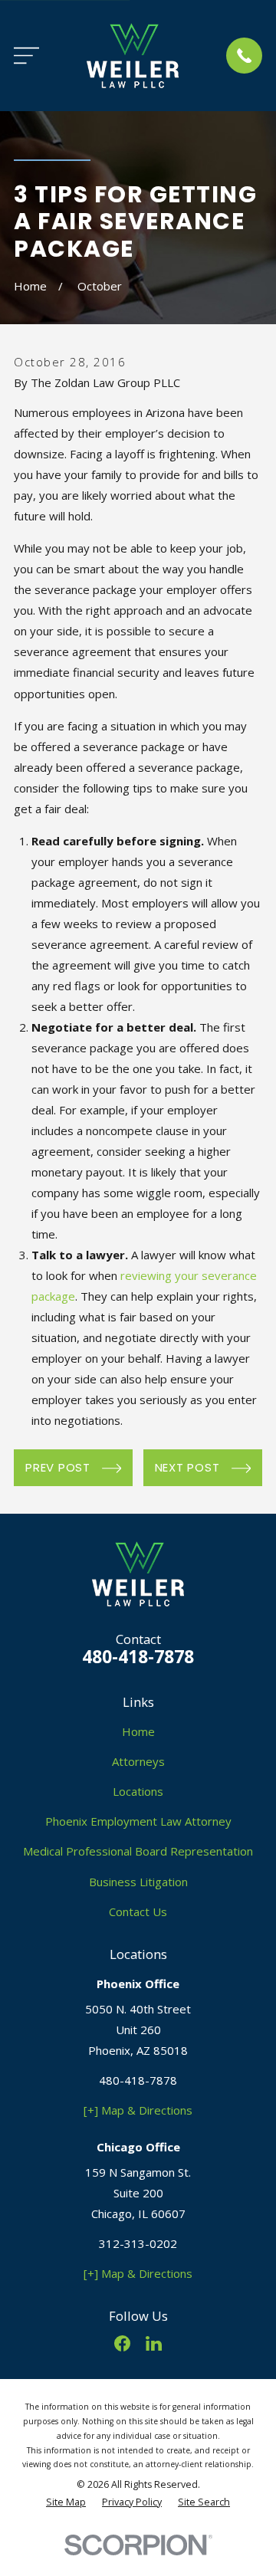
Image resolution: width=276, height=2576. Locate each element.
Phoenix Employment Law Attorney (138, 1821)
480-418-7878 (138, 1657)
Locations (138, 1791)
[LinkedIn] (154, 2343)
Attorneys (138, 1761)
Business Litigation (138, 1882)
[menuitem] (66, 2503)
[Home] (133, 56)
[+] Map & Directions (138, 2110)
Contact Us (138, 1911)
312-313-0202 (138, 2243)
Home (138, 1731)
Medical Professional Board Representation (138, 1851)
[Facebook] (122, 2343)
